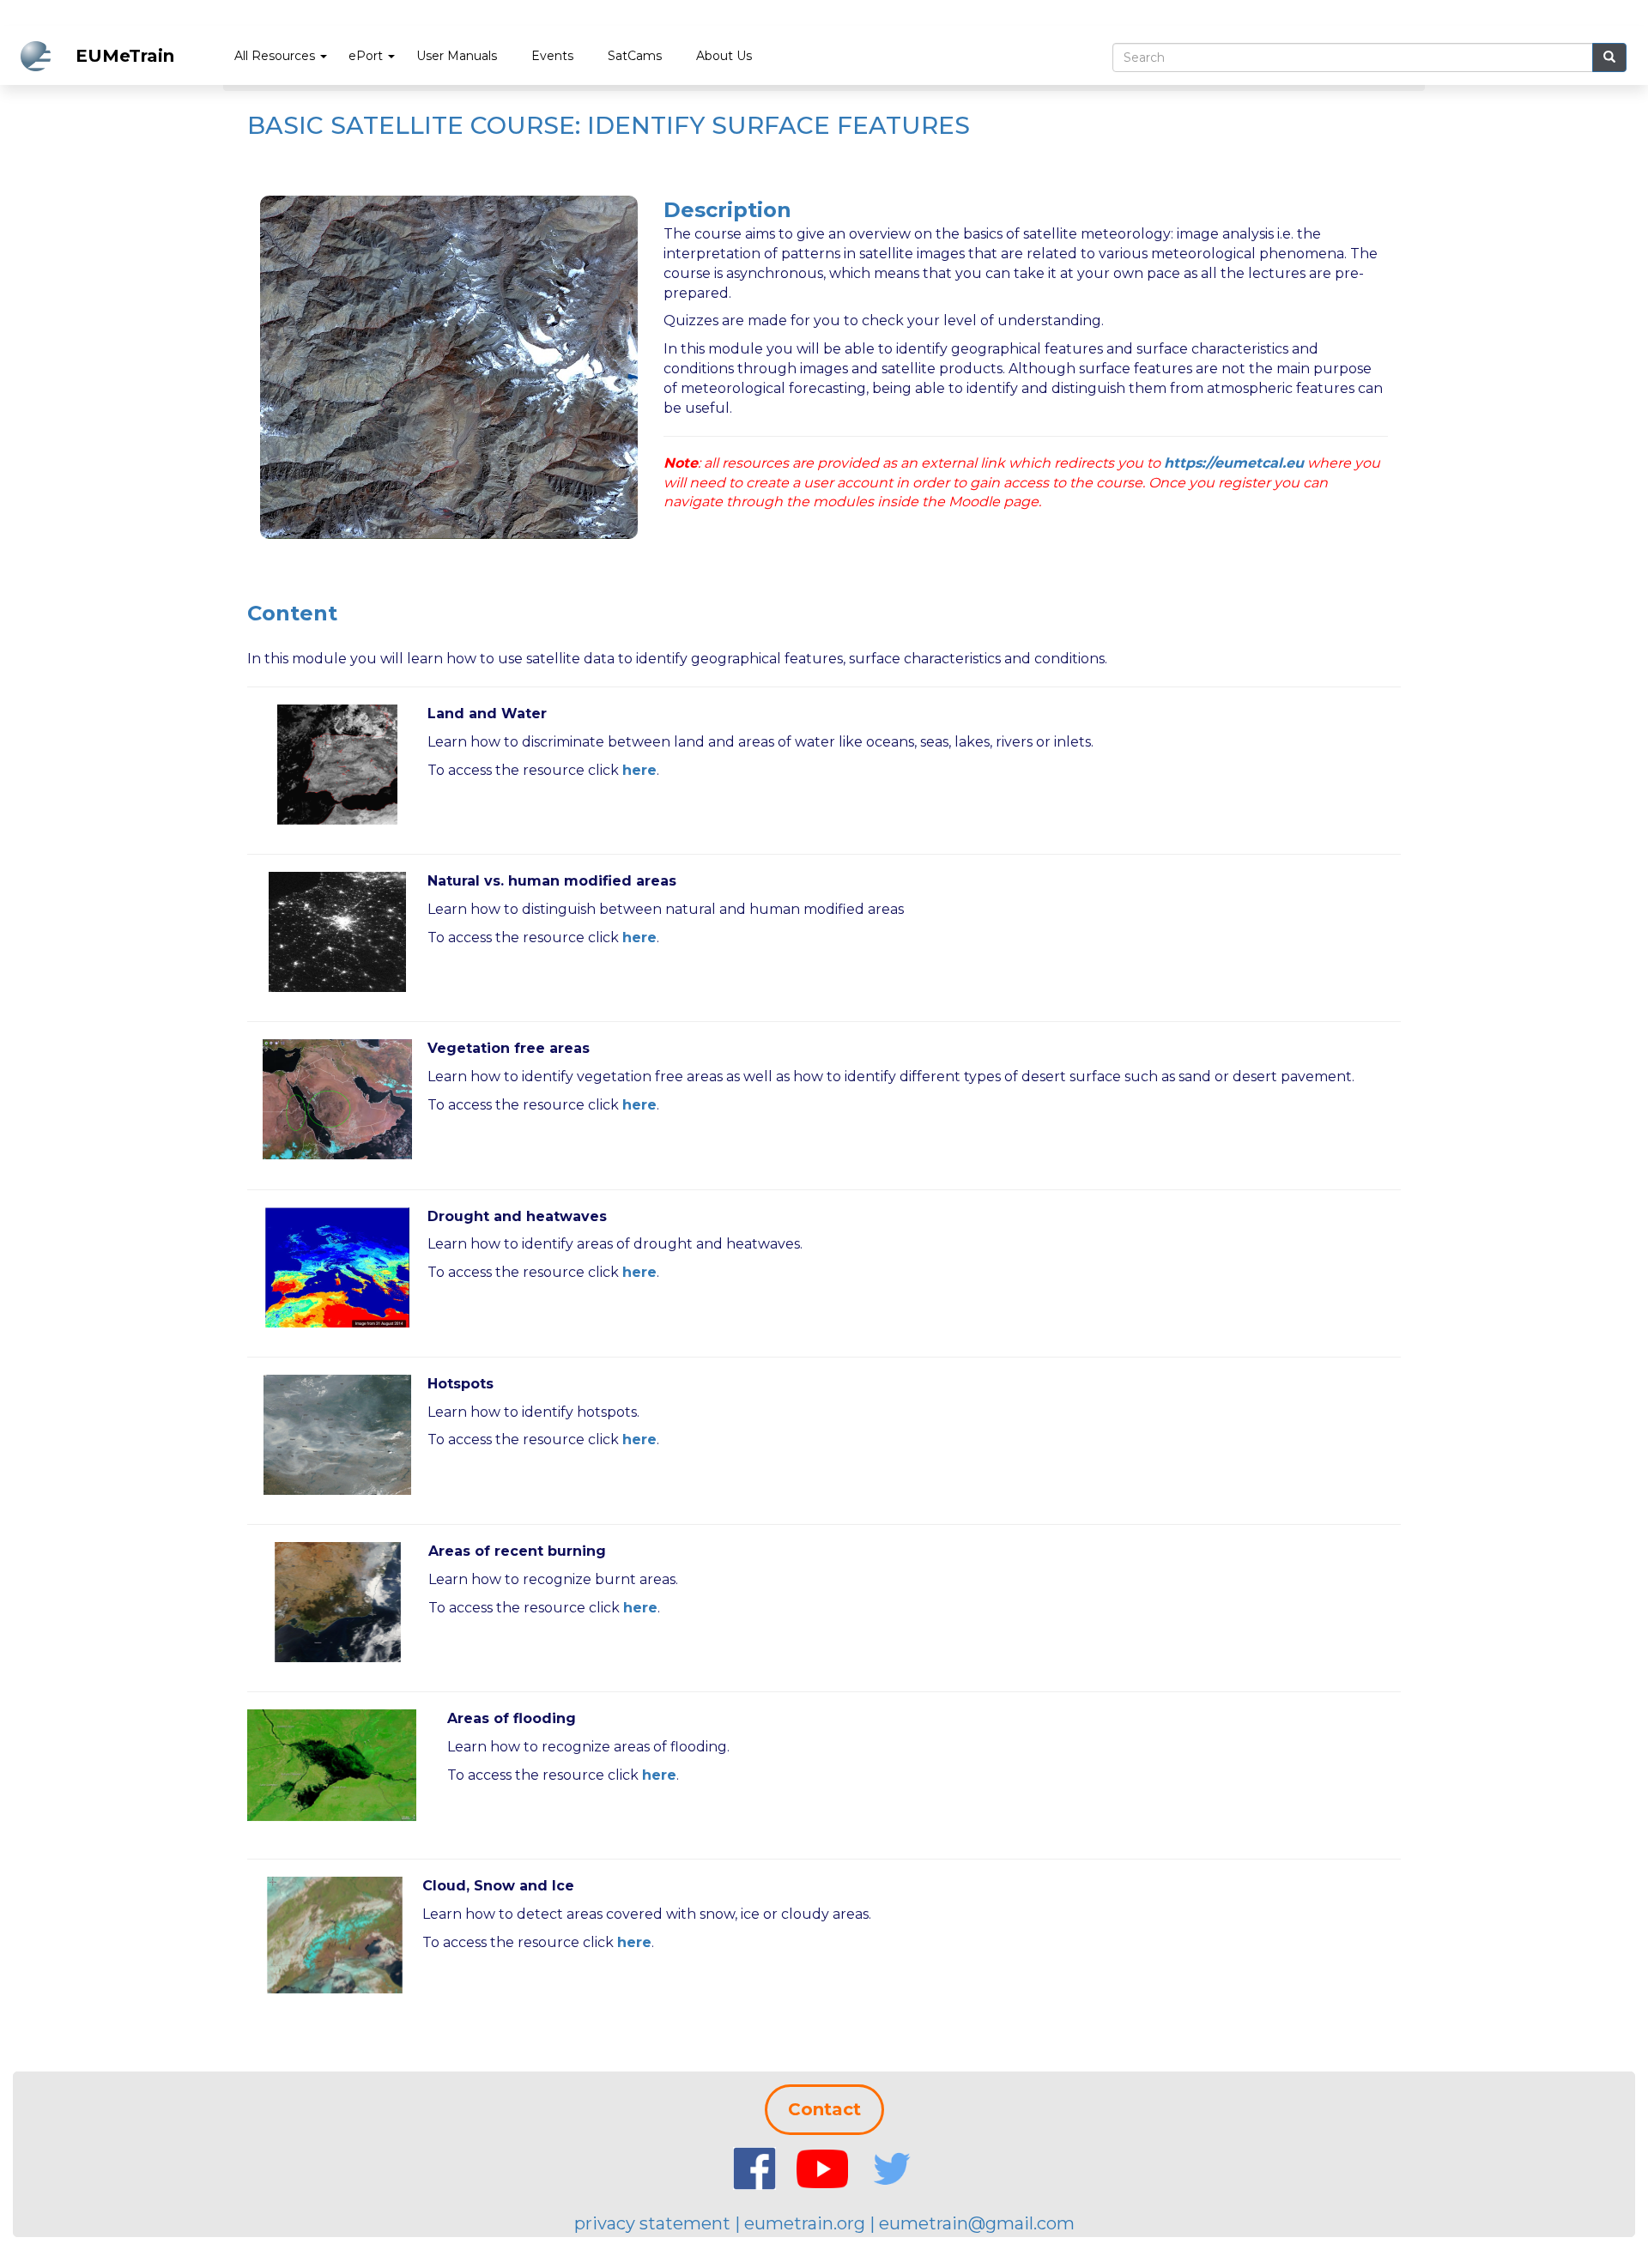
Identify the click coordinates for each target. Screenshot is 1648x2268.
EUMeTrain (125, 56)
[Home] (42, 56)
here (639, 937)
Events (552, 56)
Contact (824, 2109)
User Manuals (457, 56)
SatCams (635, 56)
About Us (724, 56)
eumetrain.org (805, 2223)
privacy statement (652, 2223)
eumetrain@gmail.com (977, 2223)
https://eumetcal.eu (1234, 463)
